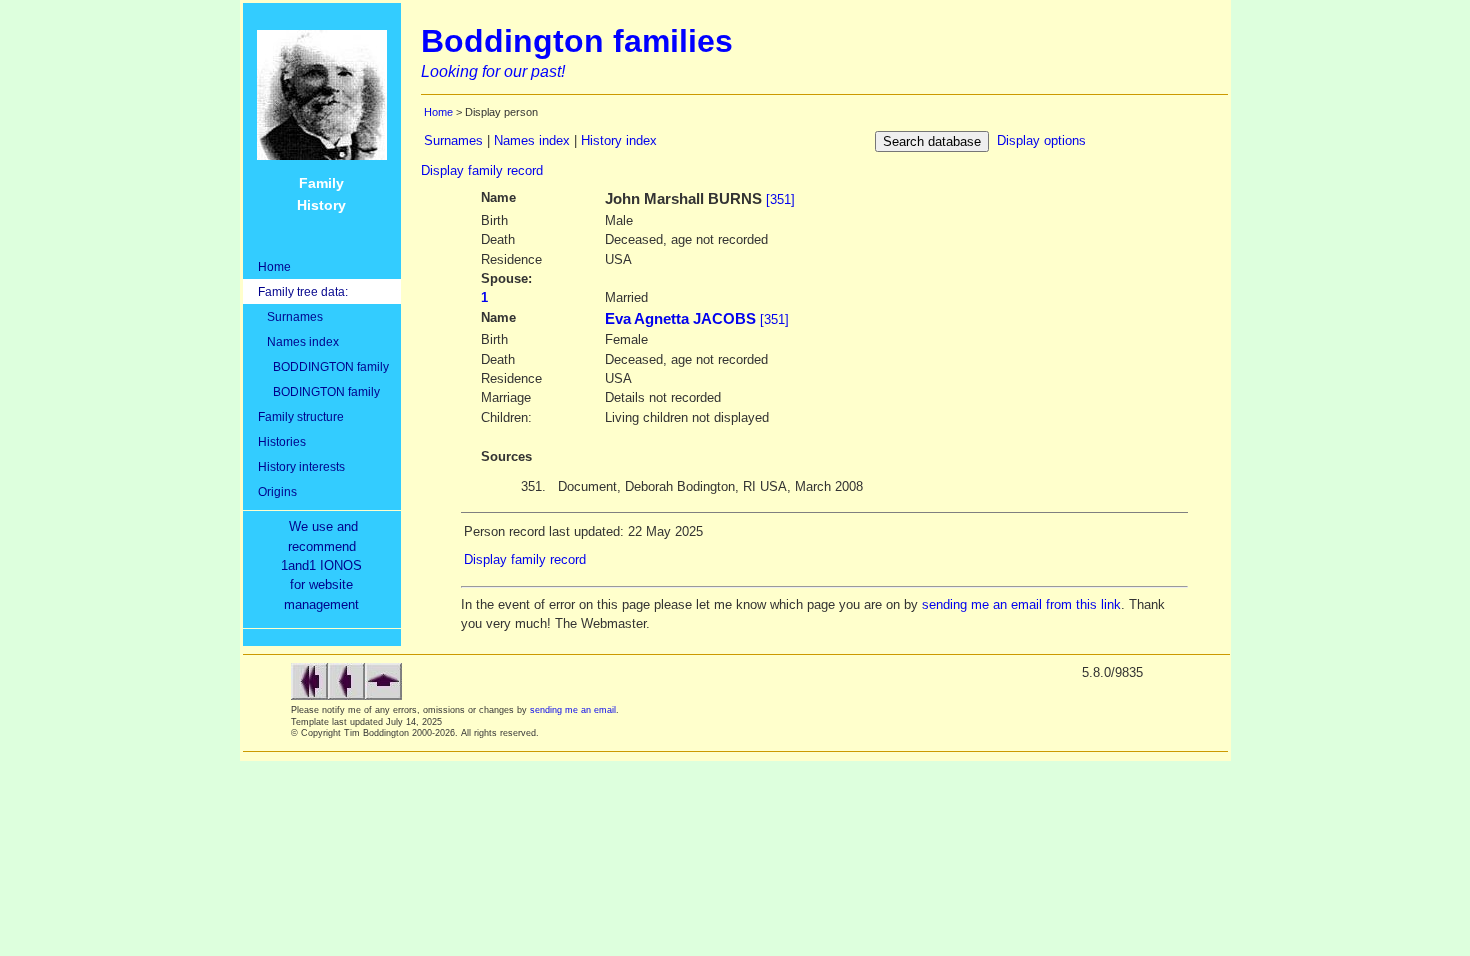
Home (274, 266)
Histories (282, 441)
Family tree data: (303, 291)
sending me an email (573, 710)
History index (619, 140)
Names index (298, 341)
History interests (301, 466)
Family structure (301, 416)
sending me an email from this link (1021, 604)
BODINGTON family (319, 391)
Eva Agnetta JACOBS (680, 319)
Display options (1041, 140)
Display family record (482, 170)
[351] (780, 199)
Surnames (290, 316)
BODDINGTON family (323, 366)
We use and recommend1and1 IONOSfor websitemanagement (325, 565)
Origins (277, 491)
